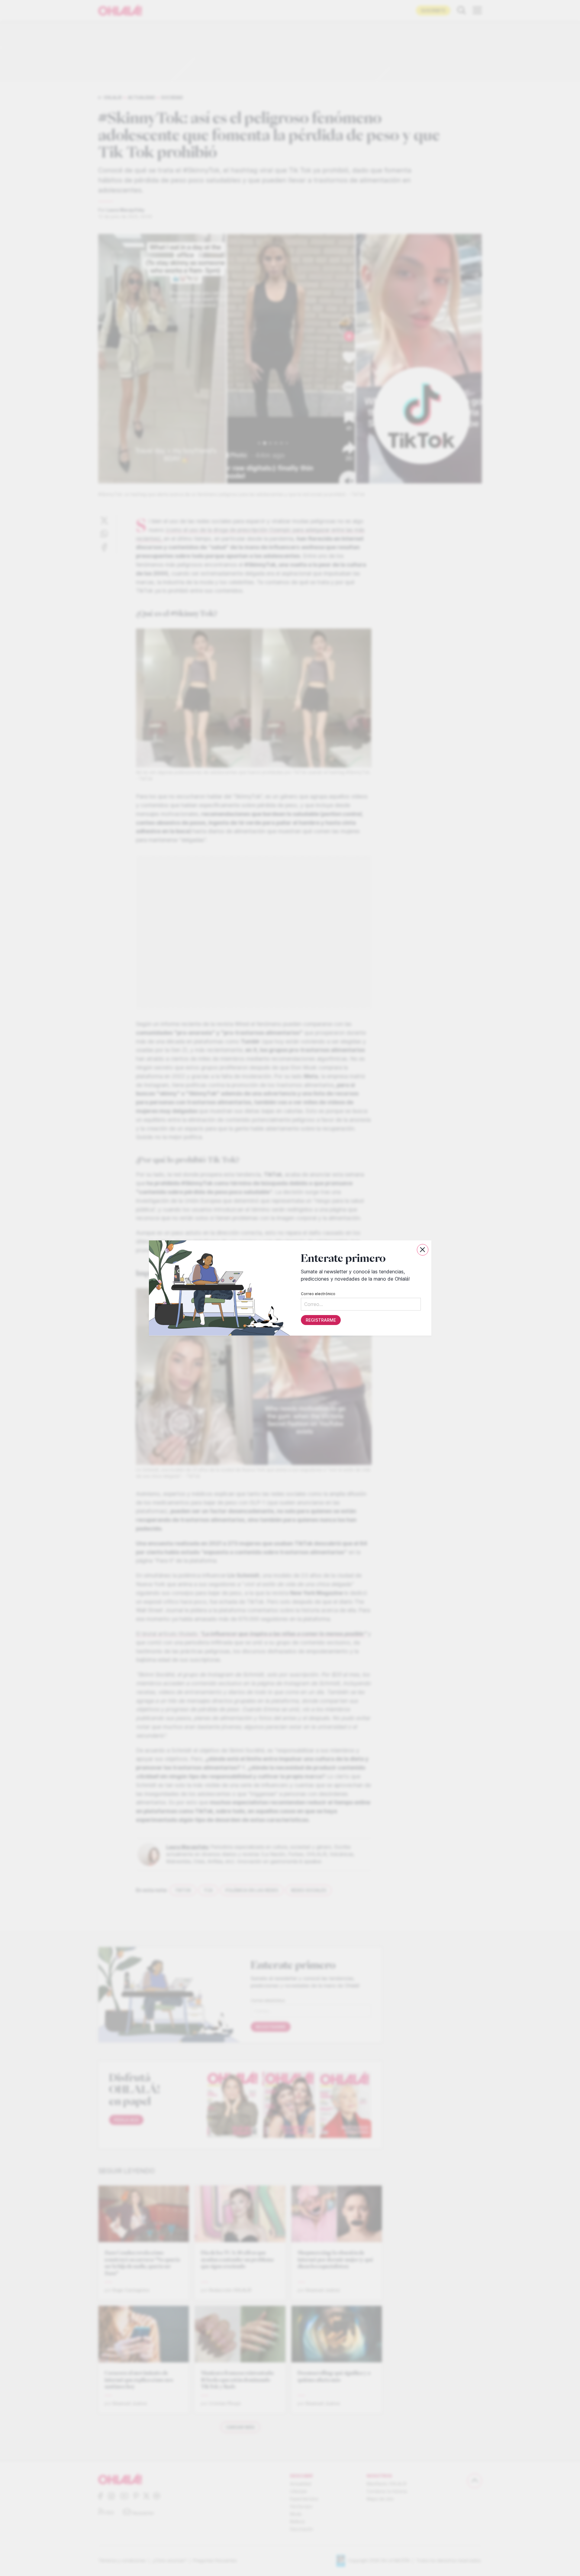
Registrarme (321, 1320)
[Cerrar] (423, 1250)
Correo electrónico (318, 1294)
